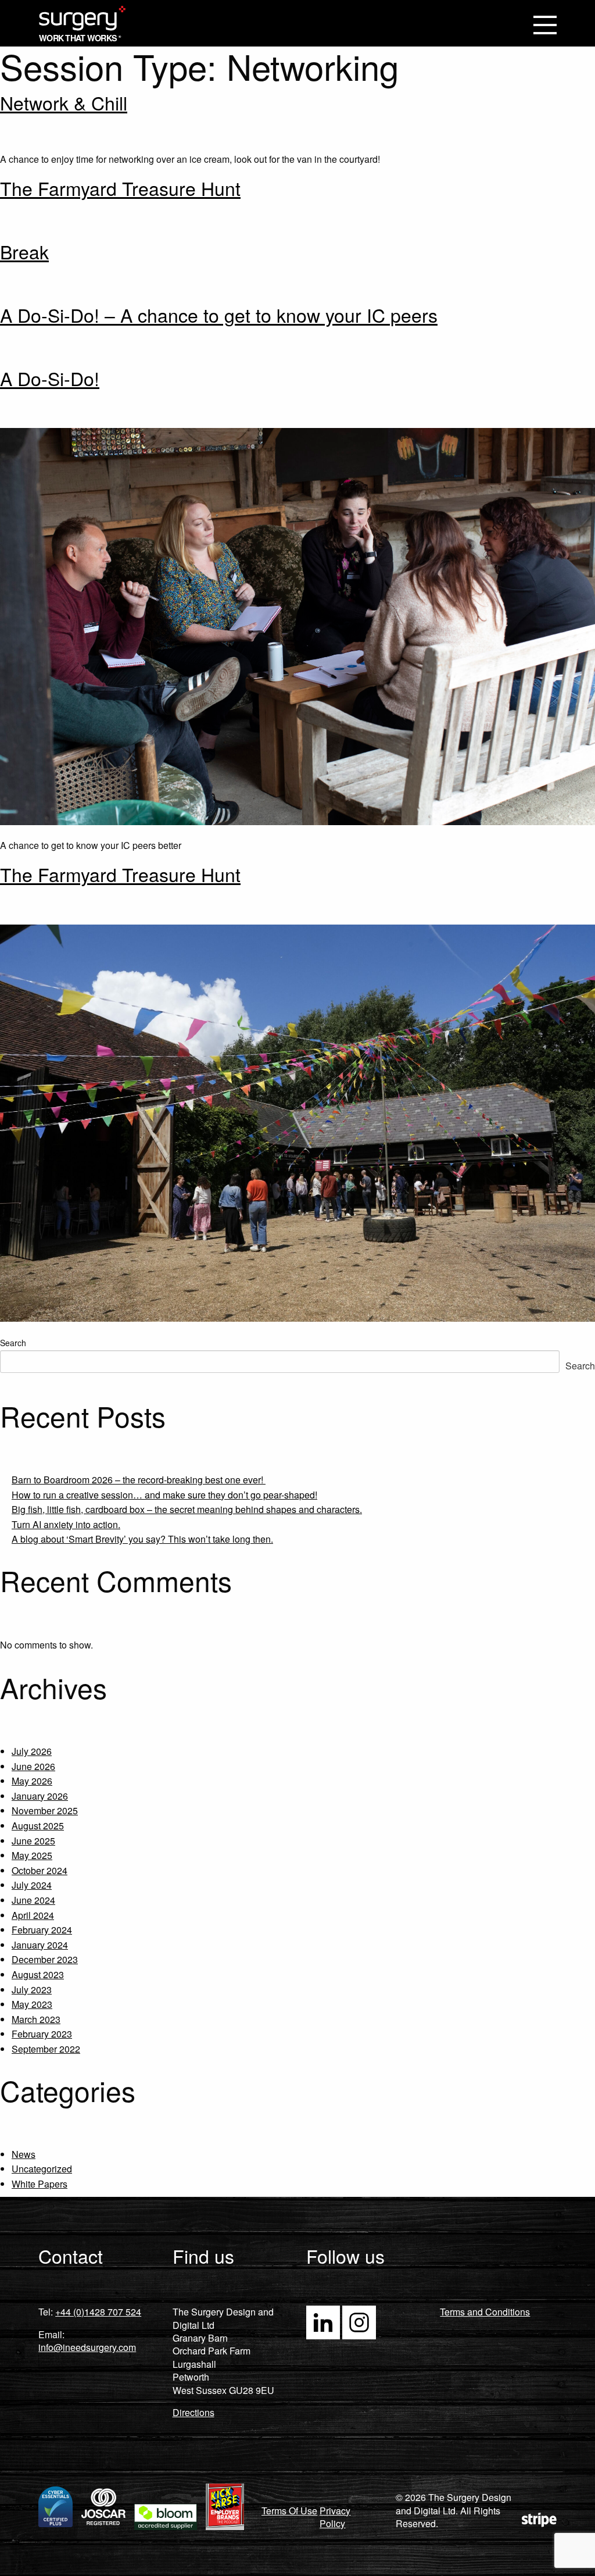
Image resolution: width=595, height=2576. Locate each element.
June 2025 (33, 1841)
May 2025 (32, 1855)
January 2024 (40, 1945)
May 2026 (32, 1781)
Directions (193, 2412)
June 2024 (33, 1900)
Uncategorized (42, 2169)
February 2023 (42, 2034)
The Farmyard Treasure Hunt (120, 188)
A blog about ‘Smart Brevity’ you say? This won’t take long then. (142, 1539)
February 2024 (42, 1930)
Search (13, 1343)
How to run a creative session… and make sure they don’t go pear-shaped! (164, 1495)
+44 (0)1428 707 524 (98, 2312)
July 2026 (32, 1751)
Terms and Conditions (485, 2312)
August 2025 (38, 1826)
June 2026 (33, 1766)
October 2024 (40, 1870)
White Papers (40, 2184)
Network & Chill (64, 102)
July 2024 (32, 1885)
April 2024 (33, 1915)
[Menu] (545, 26)
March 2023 (36, 2019)
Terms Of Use (289, 2511)
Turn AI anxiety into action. (66, 1524)
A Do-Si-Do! (50, 378)
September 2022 (46, 2049)
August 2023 (38, 1974)
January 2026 (40, 1796)
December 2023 (45, 1959)
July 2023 (32, 1990)
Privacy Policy (335, 2517)
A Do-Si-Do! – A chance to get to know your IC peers (219, 315)
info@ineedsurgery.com (87, 2347)
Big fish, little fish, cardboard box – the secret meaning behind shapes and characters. (187, 1509)
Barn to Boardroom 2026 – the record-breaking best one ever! (139, 1480)
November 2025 (45, 1810)
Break (24, 251)
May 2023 (32, 2004)
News (24, 2154)
